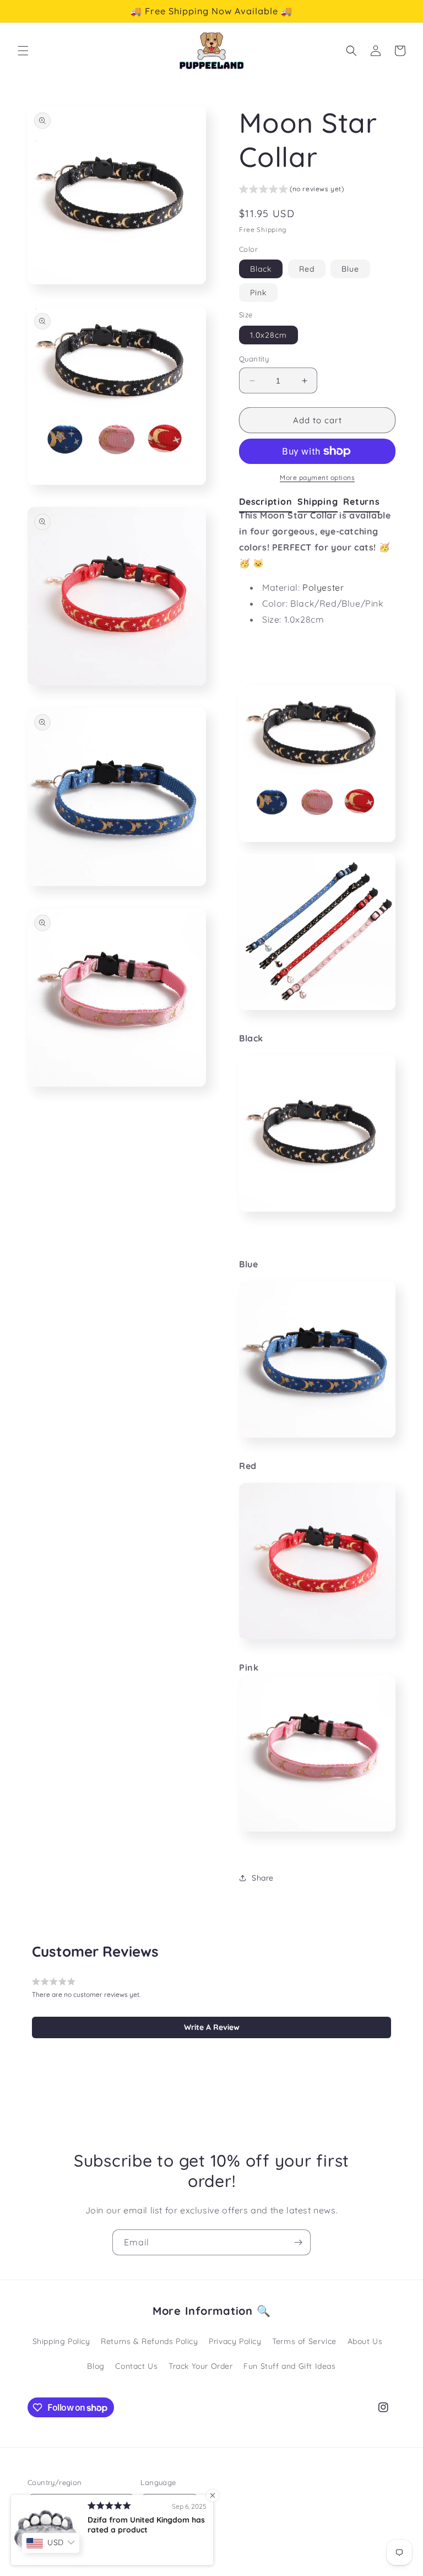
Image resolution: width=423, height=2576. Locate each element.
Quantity (254, 359)
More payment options (317, 477)
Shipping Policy (61, 2341)
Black (261, 269)
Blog (96, 2366)
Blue (350, 269)
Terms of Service (304, 2341)
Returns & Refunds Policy (149, 2341)
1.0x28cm (269, 335)
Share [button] (263, 1878)
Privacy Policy (235, 2341)
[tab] (268, 502)
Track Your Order (201, 2366)
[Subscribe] (298, 2242)
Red (307, 269)
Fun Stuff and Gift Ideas (289, 2366)
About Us (365, 2341)
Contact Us (136, 2366)
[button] (23, 51)
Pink (258, 293)
